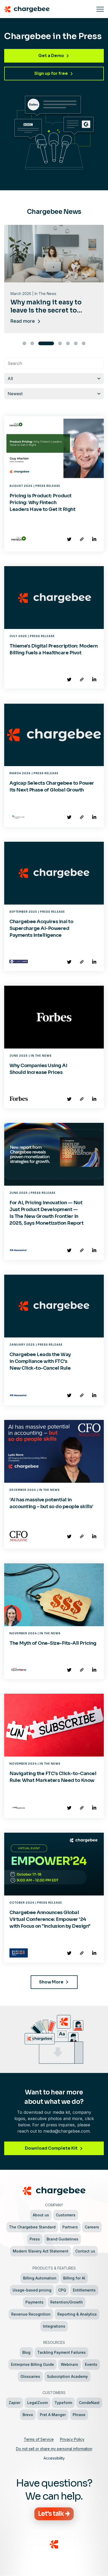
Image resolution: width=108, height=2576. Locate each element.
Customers (66, 2215)
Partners (70, 2227)
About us (41, 2215)
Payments (34, 2302)
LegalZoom (37, 2403)
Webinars (69, 2364)
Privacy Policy (72, 2439)
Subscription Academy (67, 2376)
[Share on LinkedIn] (94, 539)
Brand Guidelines (63, 2239)
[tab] (24, 343)
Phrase (79, 2415)
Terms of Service (39, 2439)
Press (35, 2239)
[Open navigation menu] (100, 9)
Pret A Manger (53, 2415)
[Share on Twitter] (69, 539)
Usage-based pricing (32, 2290)
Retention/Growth (67, 2302)
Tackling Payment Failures (61, 2352)
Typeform (63, 2403)
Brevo (28, 2415)
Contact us (85, 2251)
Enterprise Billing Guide (33, 2364)
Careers (92, 2227)
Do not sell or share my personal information (54, 2449)
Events (91, 2364)
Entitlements (84, 2290)
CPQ (62, 2290)
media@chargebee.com (66, 2131)
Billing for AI (74, 2278)
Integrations (54, 2326)
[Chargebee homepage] (48, 9)
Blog (26, 2352)
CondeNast (89, 2403)
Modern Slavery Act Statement (41, 2251)
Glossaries (30, 2376)
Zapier (15, 2403)
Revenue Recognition (31, 2314)
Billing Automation (40, 2278)
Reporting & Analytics (77, 2314)
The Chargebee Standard (32, 2227)
